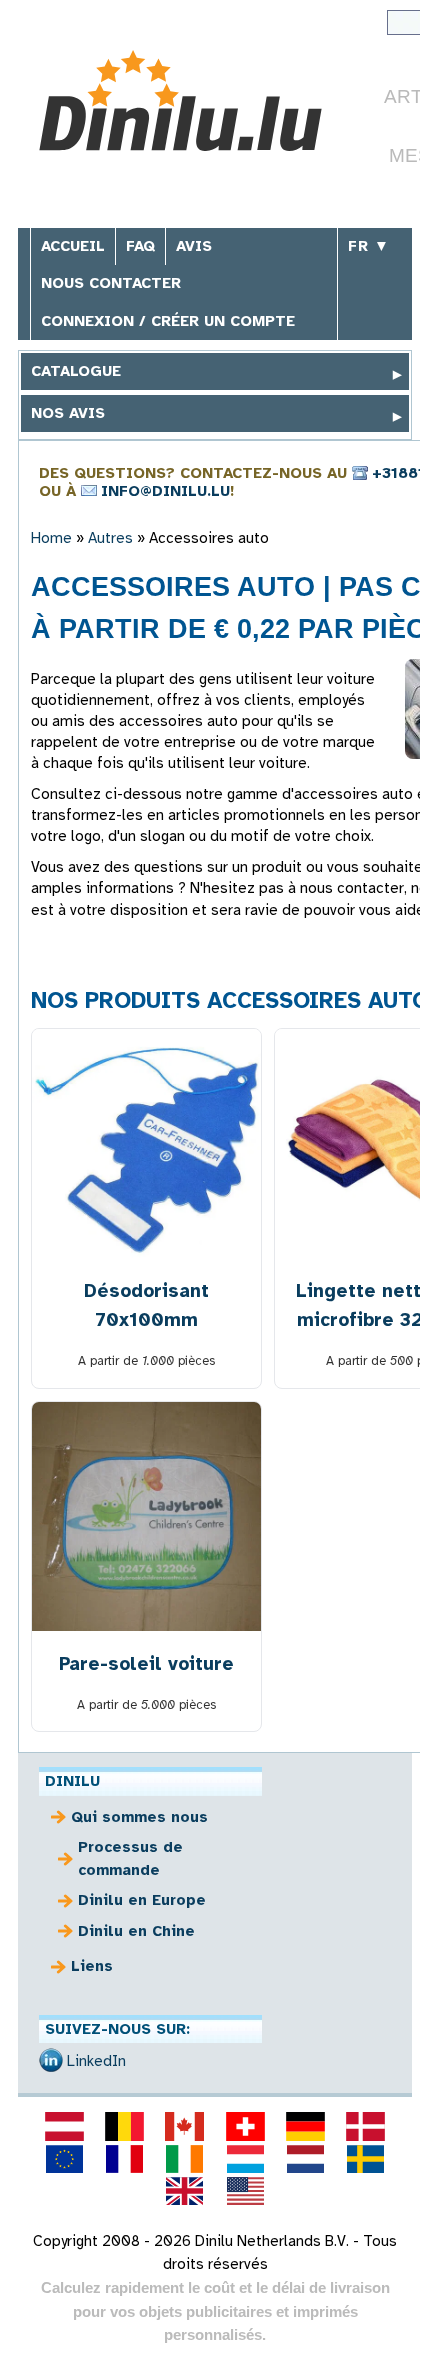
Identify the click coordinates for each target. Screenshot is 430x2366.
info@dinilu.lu (165, 491)
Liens (92, 1966)
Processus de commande (130, 1858)
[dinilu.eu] (64, 2159)
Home (51, 538)
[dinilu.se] (366, 2159)
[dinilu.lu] (245, 2159)
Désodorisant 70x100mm (146, 1305)
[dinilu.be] (125, 2126)
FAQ (140, 246)
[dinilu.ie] (185, 2159)
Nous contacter (111, 283)
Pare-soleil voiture (146, 1663)
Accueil (73, 246)
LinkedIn (96, 2061)
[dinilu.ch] (245, 2126)
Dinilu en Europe (142, 1900)
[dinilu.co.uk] (185, 2191)
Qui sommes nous (139, 1817)
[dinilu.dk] (366, 2126)
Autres (110, 538)
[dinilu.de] (305, 2126)
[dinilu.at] (64, 2126)
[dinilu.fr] (125, 2159)
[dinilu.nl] (305, 2159)
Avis (194, 246)
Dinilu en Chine (136, 1931)
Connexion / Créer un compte (168, 321)
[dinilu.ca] (185, 2126)
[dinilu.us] (245, 2191)
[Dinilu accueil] (180, 103)
